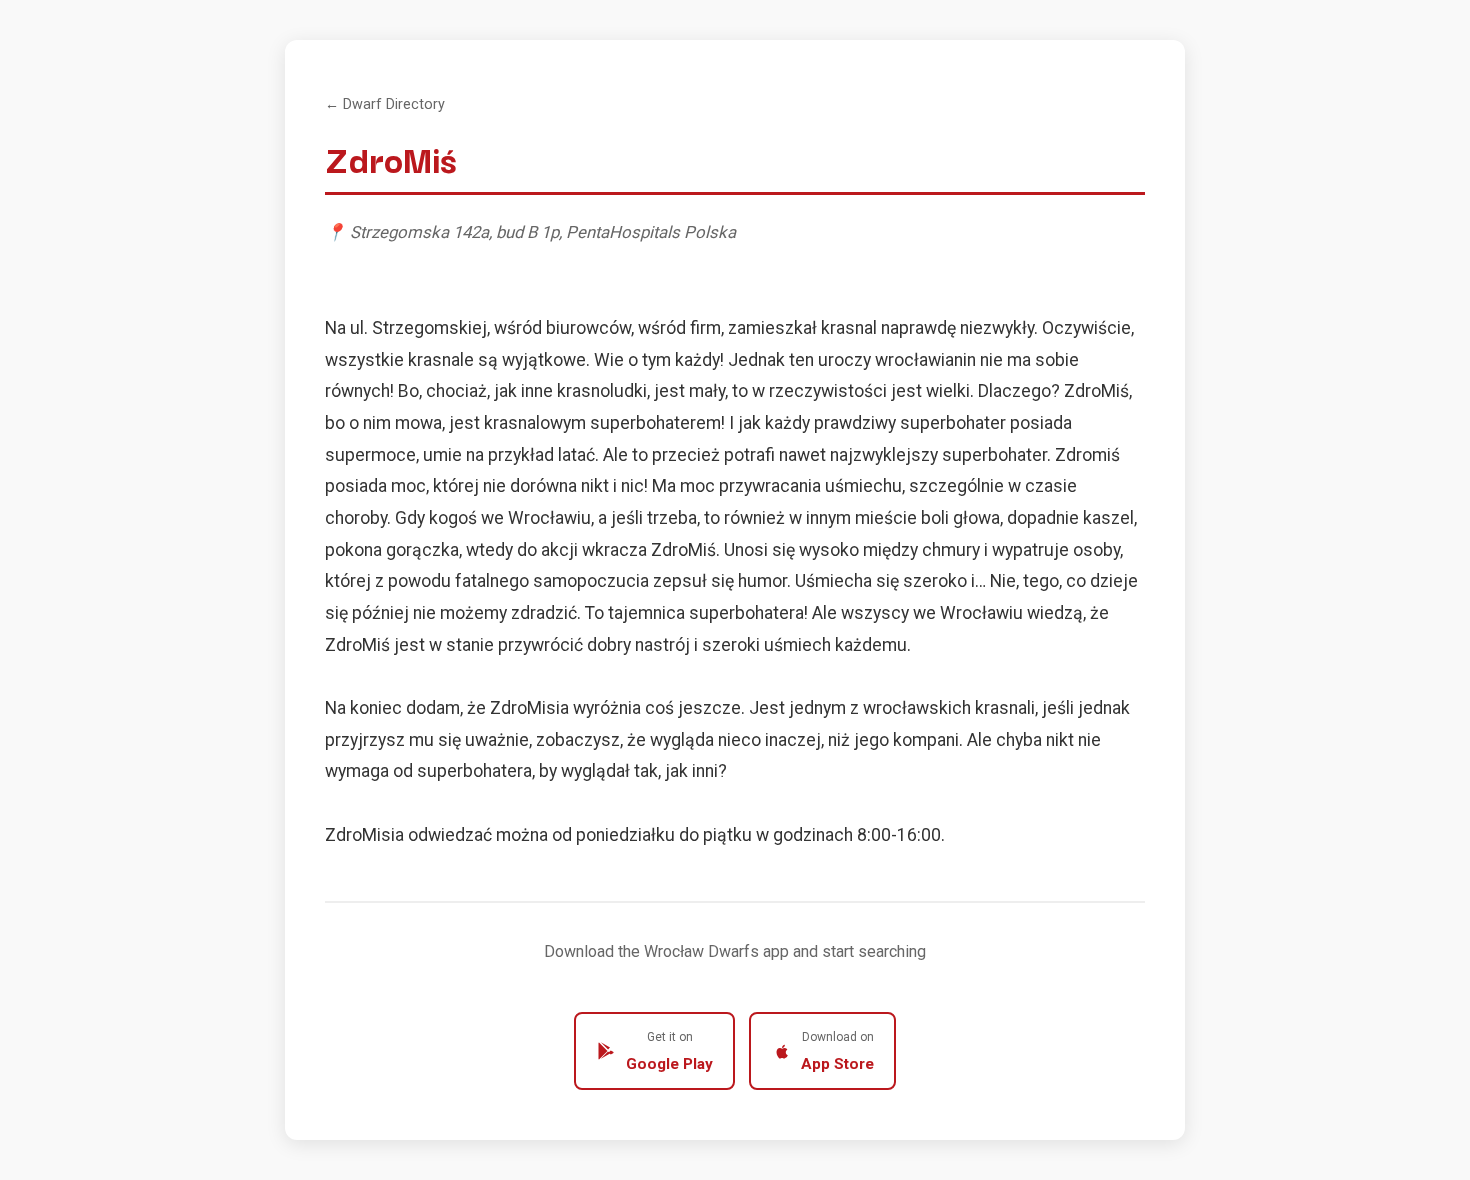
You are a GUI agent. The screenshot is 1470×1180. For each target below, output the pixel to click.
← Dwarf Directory (385, 104)
